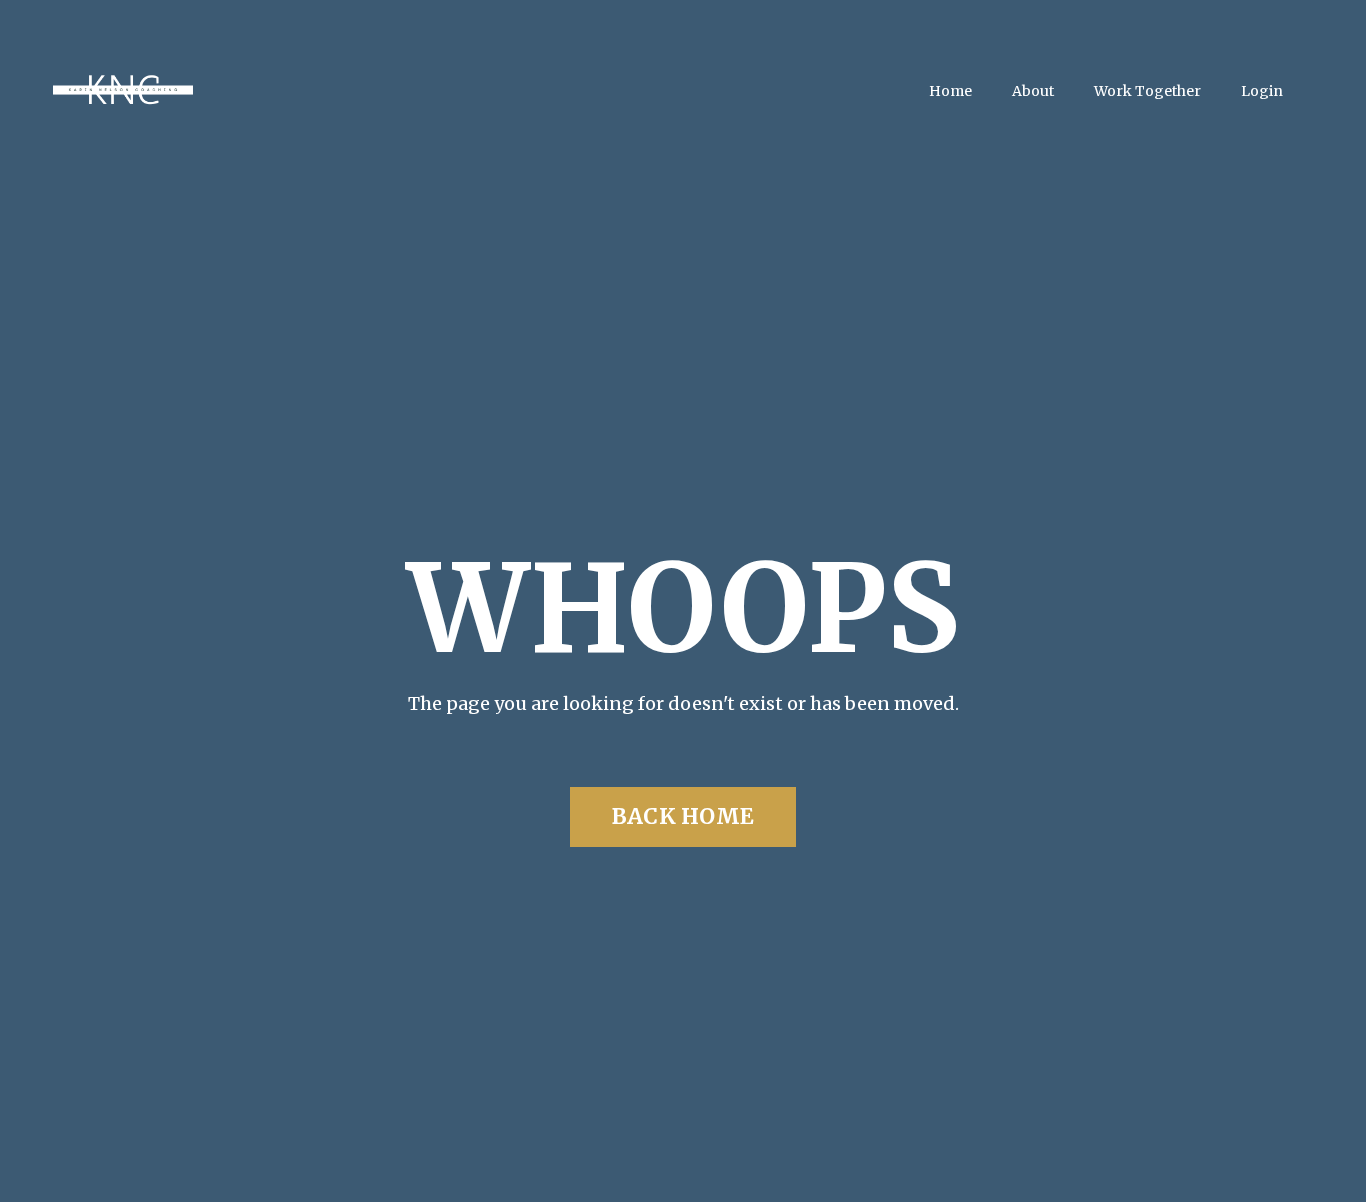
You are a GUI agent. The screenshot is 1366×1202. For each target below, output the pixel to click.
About (1033, 91)
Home (950, 91)
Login (1262, 91)
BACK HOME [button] (683, 816)
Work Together (1147, 91)
